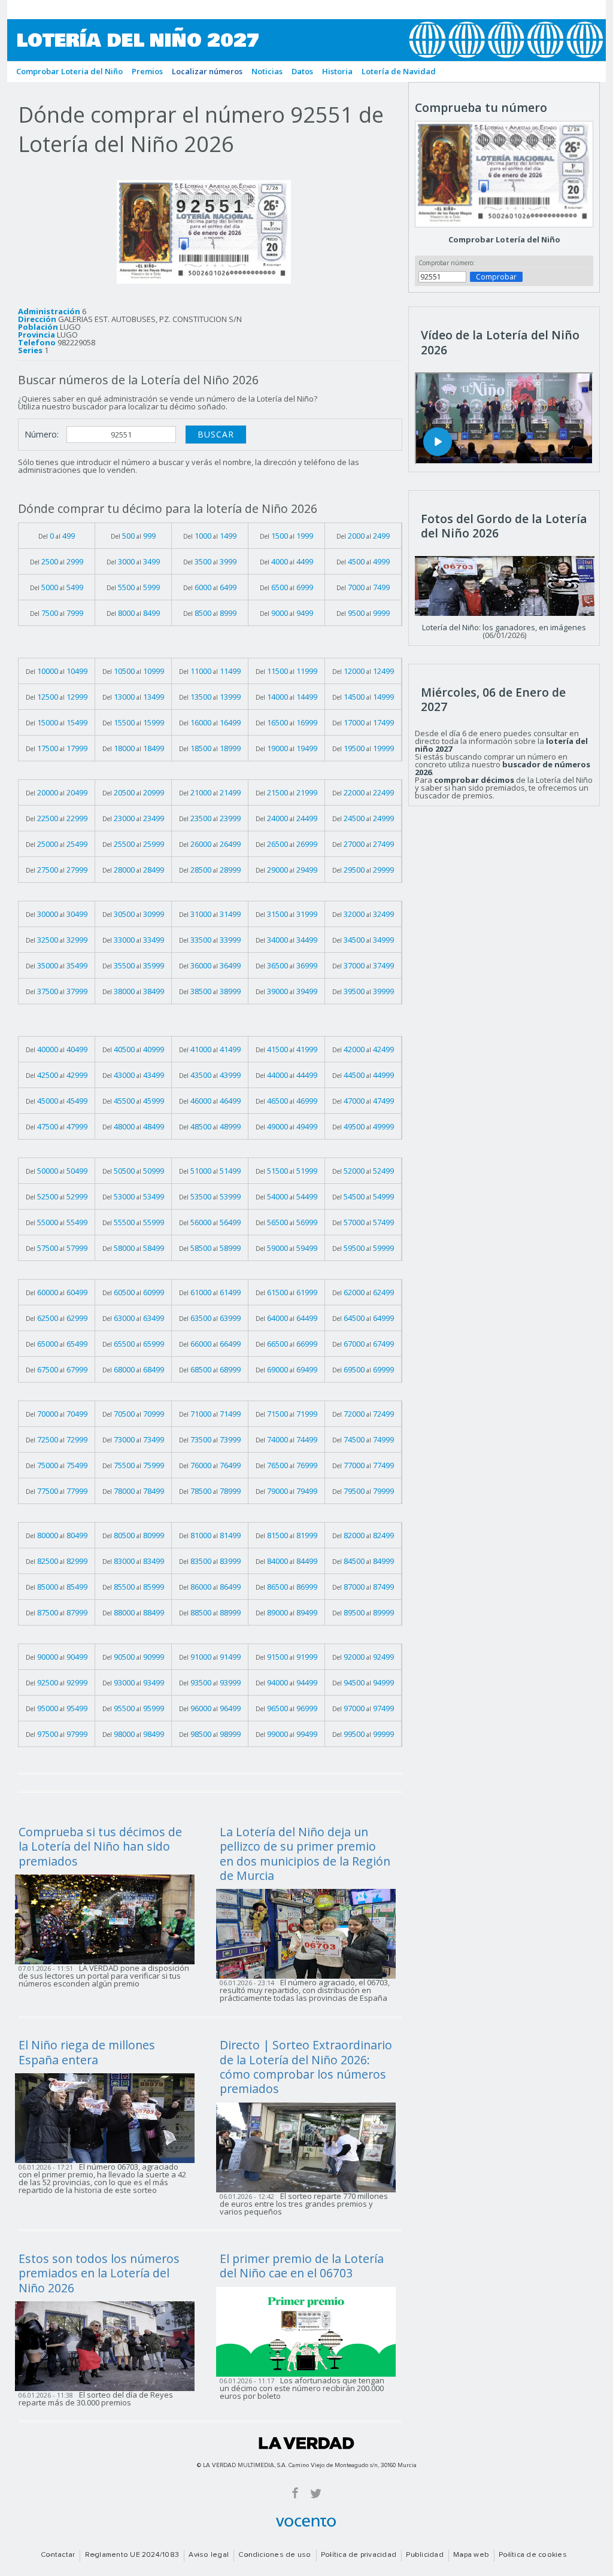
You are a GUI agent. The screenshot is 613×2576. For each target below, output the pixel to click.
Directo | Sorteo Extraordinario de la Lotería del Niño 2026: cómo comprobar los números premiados (306, 2067)
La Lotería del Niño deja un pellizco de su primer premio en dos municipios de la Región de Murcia (305, 1854)
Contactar (58, 2555)
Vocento (306, 2522)
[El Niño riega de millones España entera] (108, 2118)
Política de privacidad (359, 2555)
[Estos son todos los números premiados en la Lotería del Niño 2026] (108, 2345)
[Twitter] (316, 2493)
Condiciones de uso (274, 2555)
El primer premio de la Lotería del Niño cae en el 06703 (302, 2266)
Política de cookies (533, 2555)
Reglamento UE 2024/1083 (132, 2555)
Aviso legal (209, 2555)
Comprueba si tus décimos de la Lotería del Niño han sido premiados (100, 1846)
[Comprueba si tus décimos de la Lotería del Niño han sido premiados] (108, 1918)
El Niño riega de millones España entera (87, 2052)
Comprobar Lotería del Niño (504, 239)
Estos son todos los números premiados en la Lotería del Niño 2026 (99, 2273)
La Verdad (306, 2443)
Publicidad (424, 2555)
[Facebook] (295, 2493)
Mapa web (471, 2555)
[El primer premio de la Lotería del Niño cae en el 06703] (309, 2331)
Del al (57, 536)
